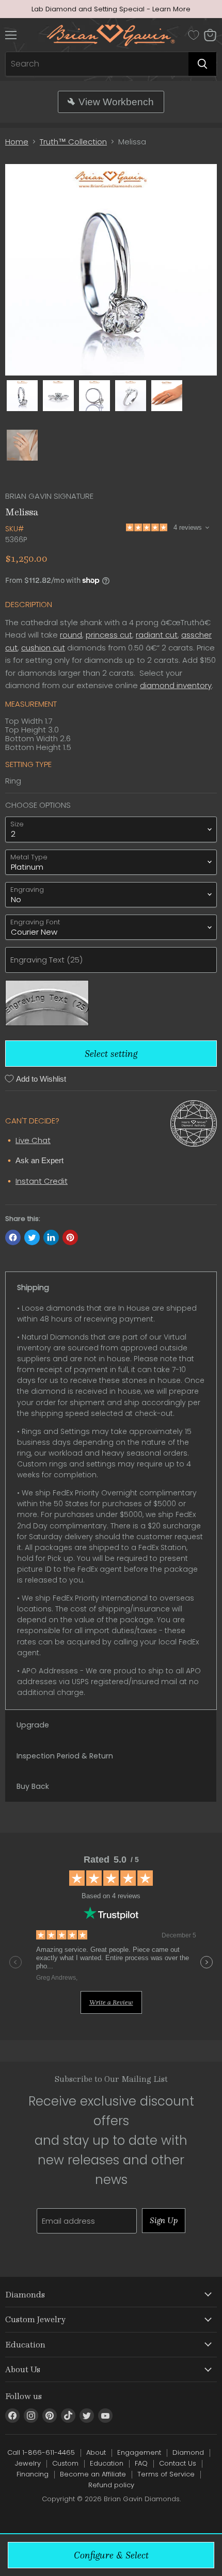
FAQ (141, 2463)
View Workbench (116, 102)
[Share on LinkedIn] (51, 1237)
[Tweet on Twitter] (32, 1237)
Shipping (33, 1287)
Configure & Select (111, 2555)
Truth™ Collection (73, 142)
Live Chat (33, 1140)
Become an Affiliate (93, 2474)
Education (107, 2463)
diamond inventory (176, 685)
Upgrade (33, 1725)
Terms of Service (166, 2474)
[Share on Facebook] (13, 1237)
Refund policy (111, 2485)
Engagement (139, 2452)
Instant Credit (42, 1181)
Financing (33, 2474)
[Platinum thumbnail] (22, 396)
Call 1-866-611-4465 (41, 2452)
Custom (65, 2463)
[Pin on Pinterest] (70, 1237)
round (71, 635)
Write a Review (111, 2002)
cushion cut (43, 648)
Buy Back (33, 1786)
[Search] (202, 64)
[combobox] (97, 64)
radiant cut (157, 635)
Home (17, 142)
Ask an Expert (39, 1160)
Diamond (188, 2452)
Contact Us (178, 2463)
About (96, 2452)
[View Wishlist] (194, 35)
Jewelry (28, 2463)
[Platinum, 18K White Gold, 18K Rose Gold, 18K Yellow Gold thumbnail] (167, 396)
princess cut (109, 635)
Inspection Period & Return (65, 1756)
